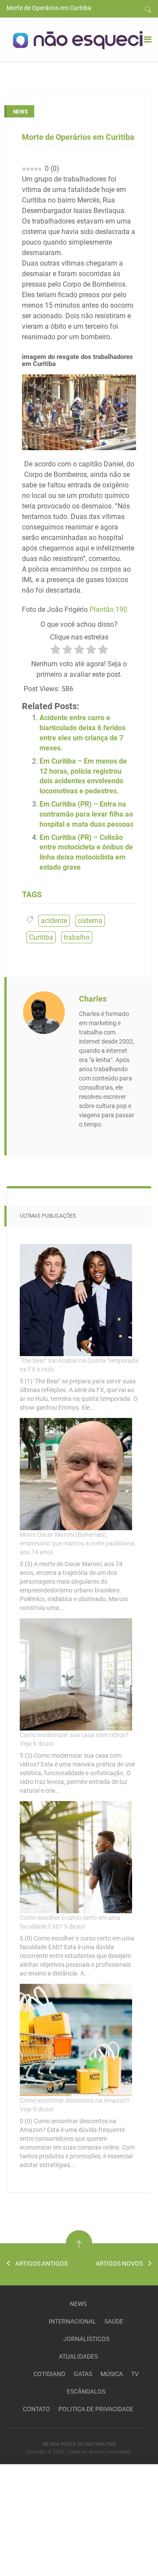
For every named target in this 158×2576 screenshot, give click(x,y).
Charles (93, 999)
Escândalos (86, 2391)
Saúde (114, 2321)
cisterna (90, 921)
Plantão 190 (108, 609)
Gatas (83, 2374)
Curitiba (41, 937)
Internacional (72, 2321)
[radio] (56, 651)
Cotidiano (49, 2374)
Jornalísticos (86, 2339)
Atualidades (78, 2356)
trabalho (77, 937)
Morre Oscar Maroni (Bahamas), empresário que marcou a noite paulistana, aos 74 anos (78, 1543)
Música (112, 2374)
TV (135, 2374)
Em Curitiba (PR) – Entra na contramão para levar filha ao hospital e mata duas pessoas (86, 814)
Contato (36, 2409)
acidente (54, 921)
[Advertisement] (66, 2519)
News (78, 2304)
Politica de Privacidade (96, 2409)
